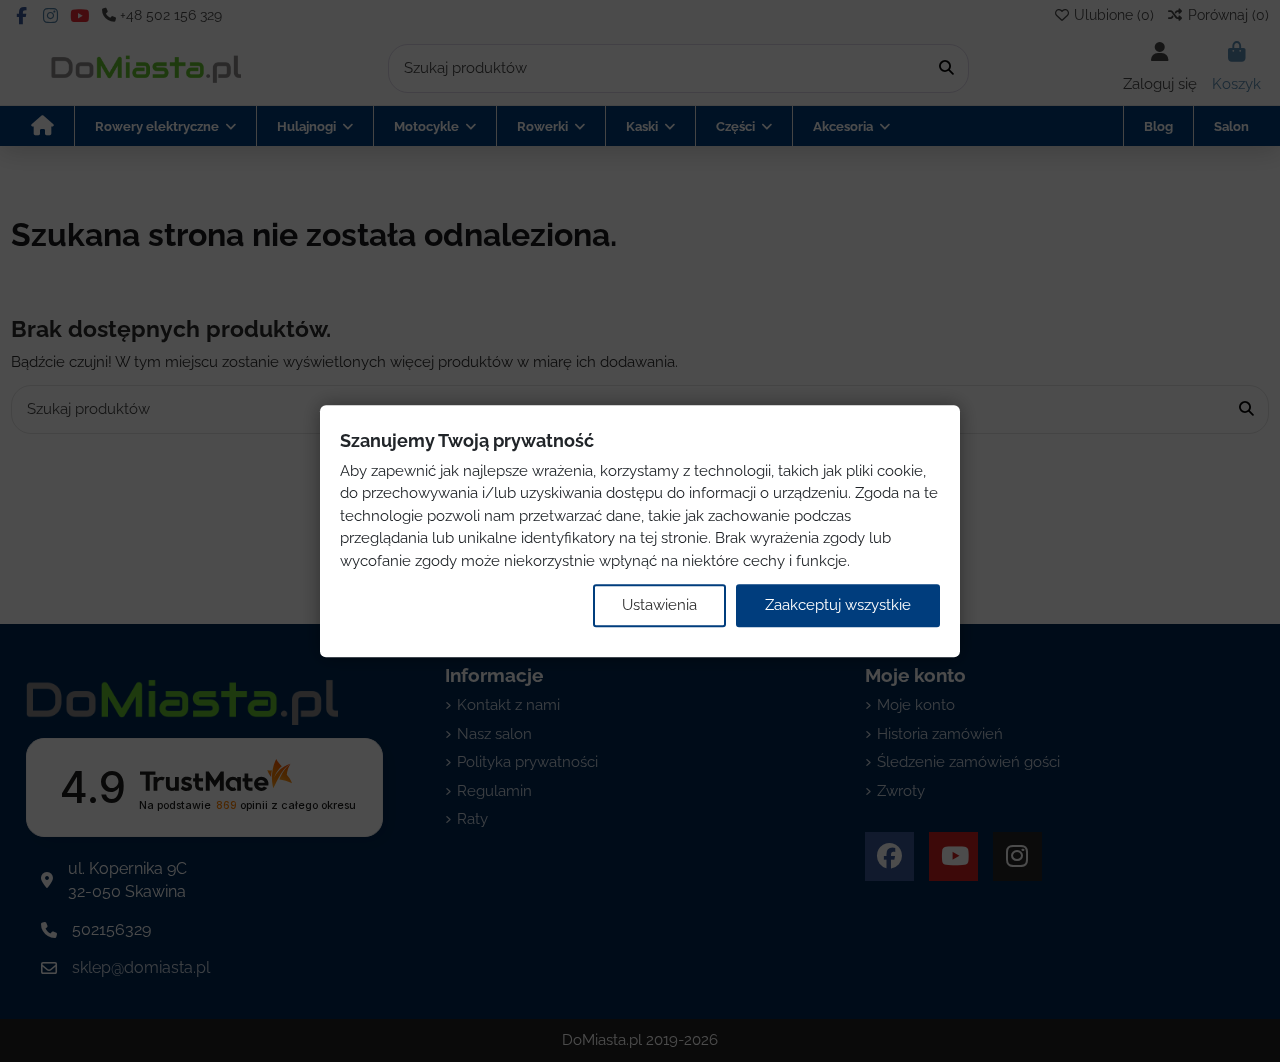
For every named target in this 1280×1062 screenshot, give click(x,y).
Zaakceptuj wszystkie (838, 605)
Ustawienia (659, 605)
